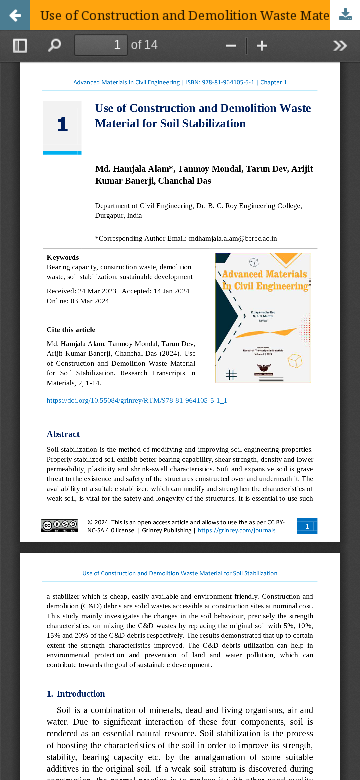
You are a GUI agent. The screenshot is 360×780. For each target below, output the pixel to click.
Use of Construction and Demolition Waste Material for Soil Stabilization (200, 15)
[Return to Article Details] (15, 15)
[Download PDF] (345, 15)
